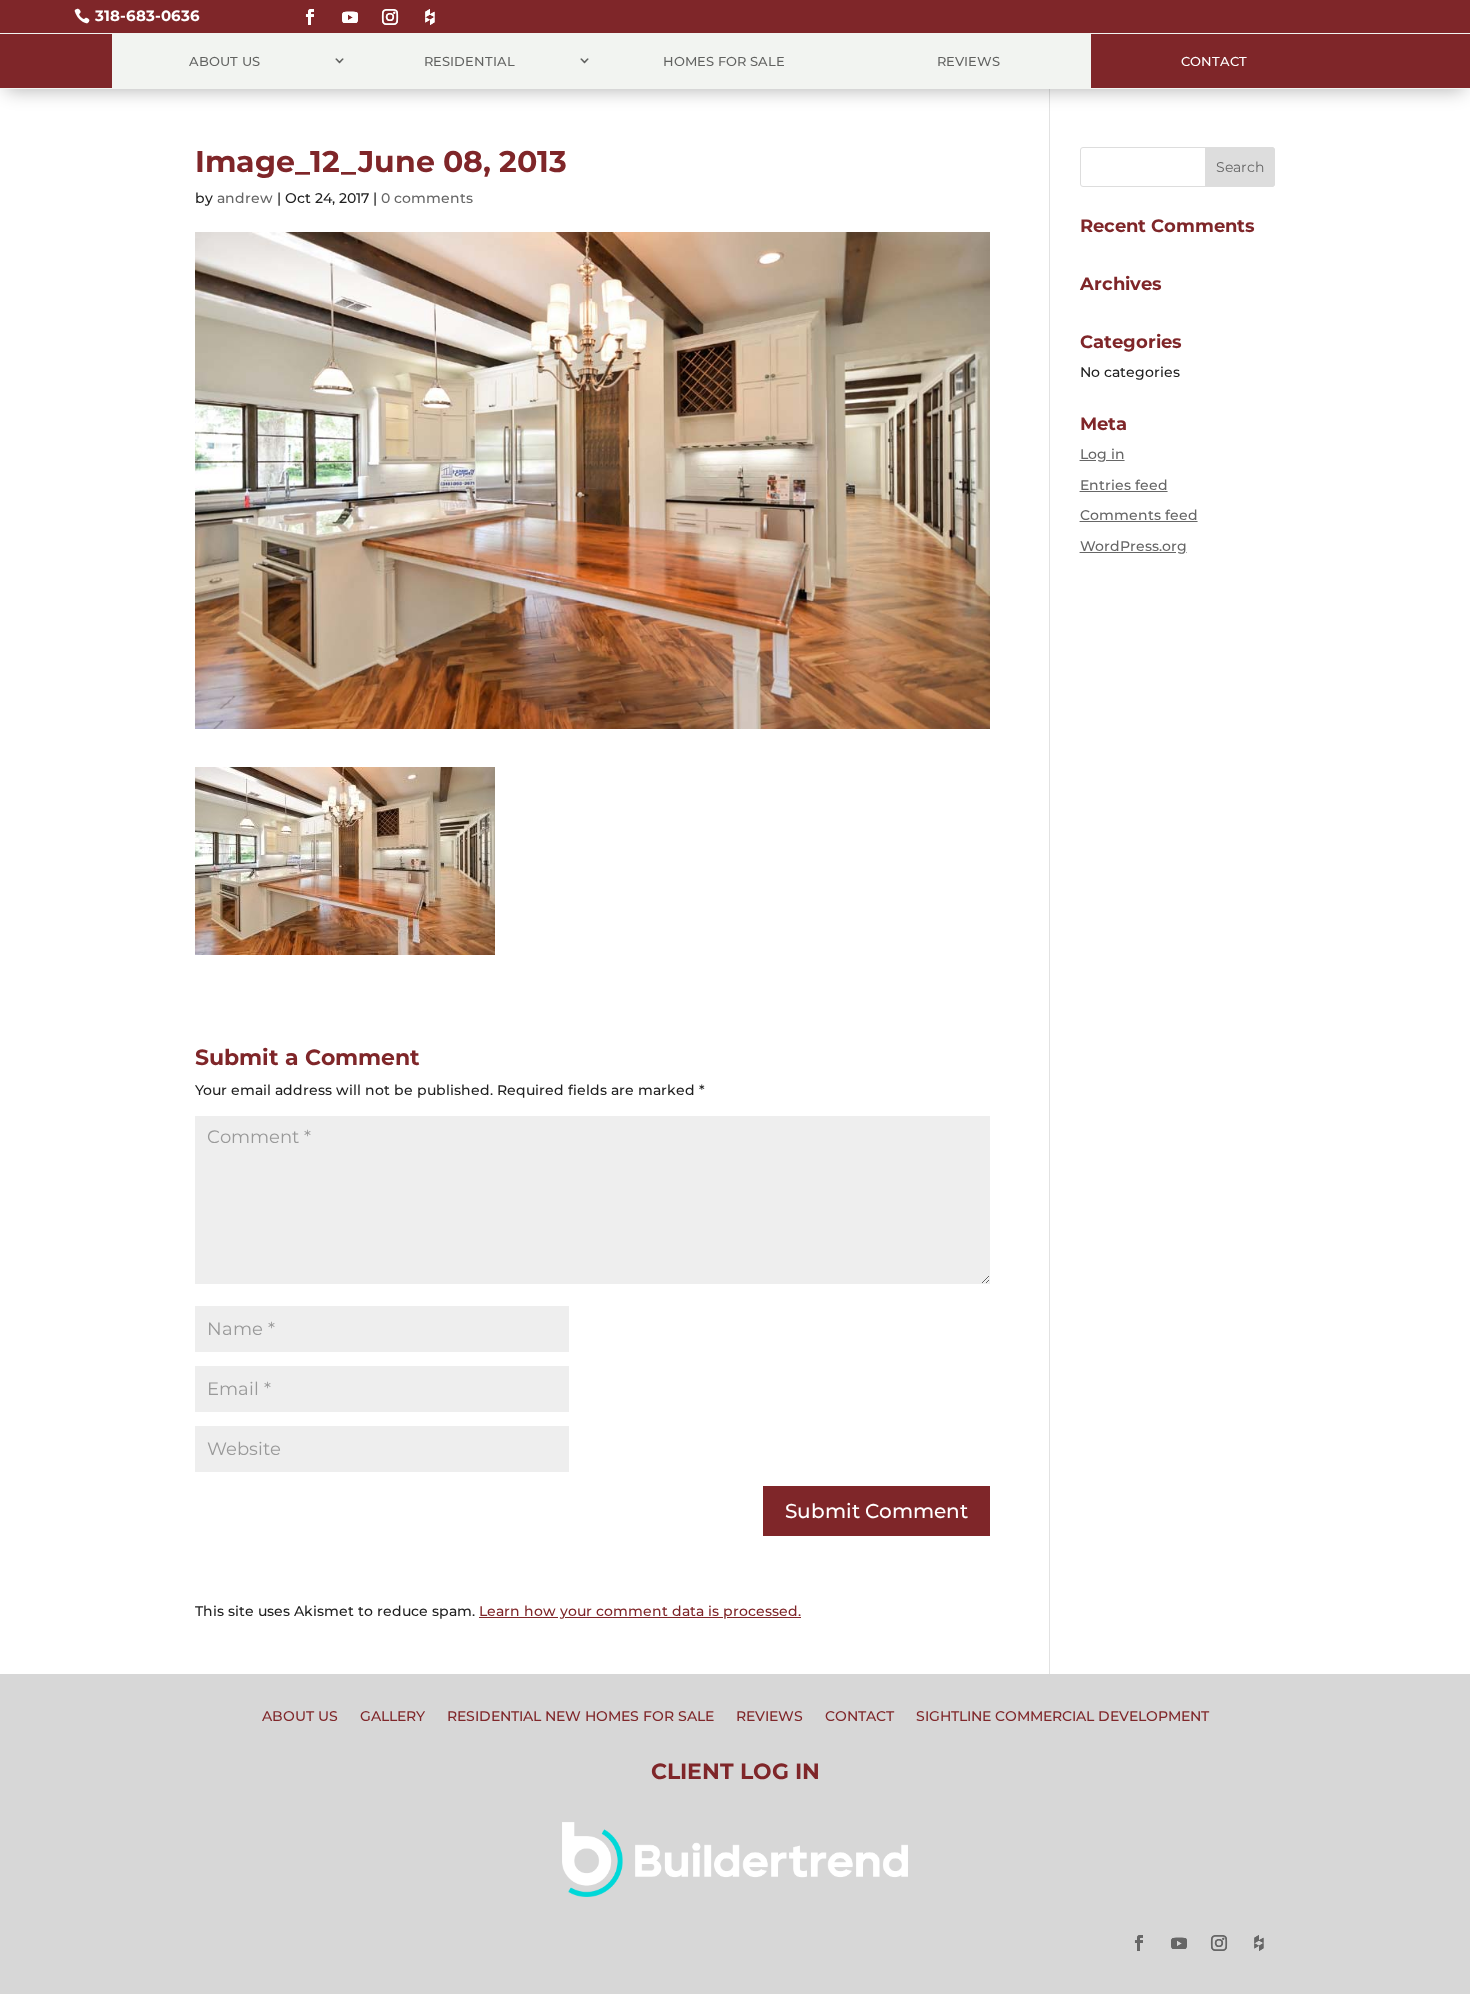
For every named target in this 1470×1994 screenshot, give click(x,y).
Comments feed (1139, 515)
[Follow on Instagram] (390, 8)
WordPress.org (1133, 546)
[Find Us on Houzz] (430, 8)
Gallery (392, 1717)
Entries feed (1124, 485)
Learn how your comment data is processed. (640, 1611)
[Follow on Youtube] (350, 8)
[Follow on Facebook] (310, 8)
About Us (224, 61)
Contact (1214, 61)
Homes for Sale (724, 61)
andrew (245, 198)
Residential (469, 61)
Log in (1102, 454)
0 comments (427, 198)
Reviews (968, 61)
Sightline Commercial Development (1062, 1717)
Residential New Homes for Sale (580, 1717)
